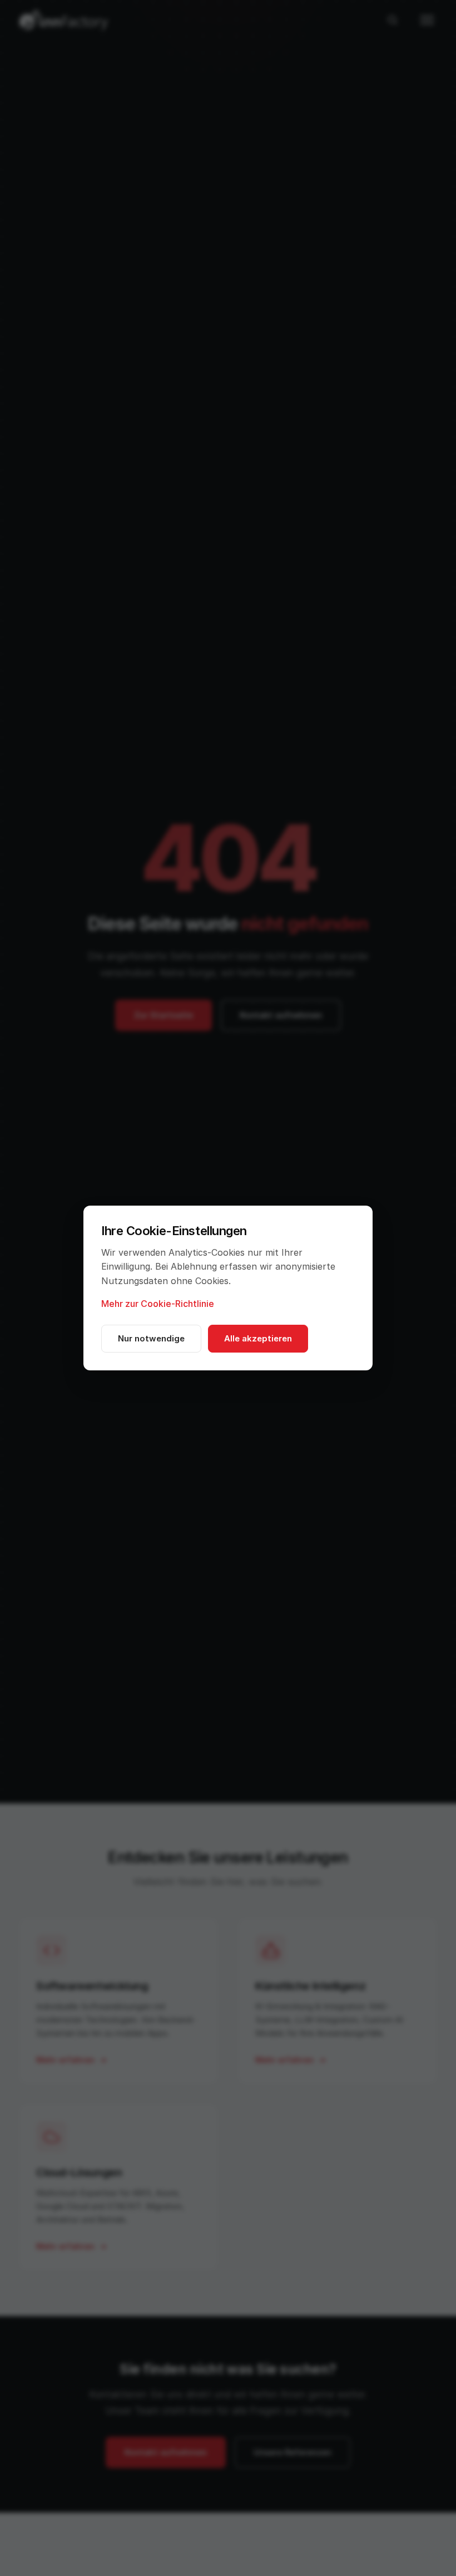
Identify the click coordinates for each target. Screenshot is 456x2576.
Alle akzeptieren (258, 1338)
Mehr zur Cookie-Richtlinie (158, 1304)
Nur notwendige (151, 1338)
